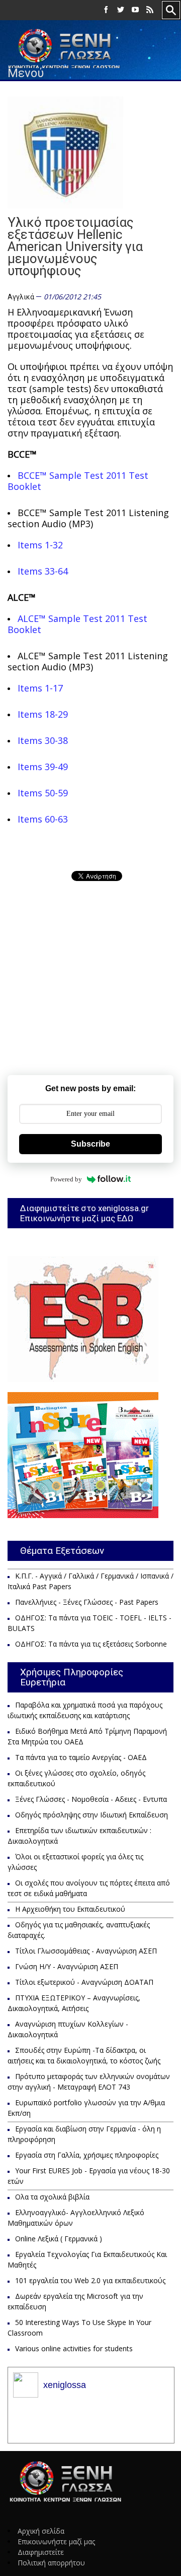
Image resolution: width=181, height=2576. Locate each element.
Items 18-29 (43, 714)
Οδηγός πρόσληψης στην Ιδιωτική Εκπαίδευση (92, 1815)
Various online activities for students (74, 2348)
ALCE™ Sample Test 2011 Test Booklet (77, 624)
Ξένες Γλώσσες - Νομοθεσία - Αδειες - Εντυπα (91, 1799)
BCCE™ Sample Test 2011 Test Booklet (78, 481)
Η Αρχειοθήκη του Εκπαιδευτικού (70, 1909)
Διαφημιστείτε (41, 2552)
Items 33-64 (43, 571)
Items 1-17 (40, 688)
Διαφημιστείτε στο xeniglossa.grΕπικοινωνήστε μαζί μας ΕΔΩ (84, 1213)
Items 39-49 (43, 767)
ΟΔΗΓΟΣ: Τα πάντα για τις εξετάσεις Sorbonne (91, 1644)
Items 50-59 (43, 793)
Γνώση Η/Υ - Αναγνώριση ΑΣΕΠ (67, 1966)
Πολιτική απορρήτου (51, 2563)
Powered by (66, 1179)
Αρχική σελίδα (41, 2531)
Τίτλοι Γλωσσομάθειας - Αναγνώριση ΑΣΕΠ (86, 1951)
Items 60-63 (43, 819)
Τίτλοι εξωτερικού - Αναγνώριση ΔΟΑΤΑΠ (84, 1982)
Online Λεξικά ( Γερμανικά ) (59, 2239)
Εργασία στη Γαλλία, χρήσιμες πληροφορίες (87, 2155)
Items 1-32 (40, 545)
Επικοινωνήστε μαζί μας (56, 2541)
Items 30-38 (43, 740)
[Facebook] (106, 10)
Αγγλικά (21, 297)
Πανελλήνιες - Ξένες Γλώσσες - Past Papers (87, 1602)
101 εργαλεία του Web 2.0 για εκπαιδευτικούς (90, 2280)
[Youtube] (135, 10)
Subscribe (90, 1144)
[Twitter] (121, 10)
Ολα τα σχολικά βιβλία (52, 2197)
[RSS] (150, 10)
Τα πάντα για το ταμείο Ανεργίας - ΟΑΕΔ (81, 1757)
